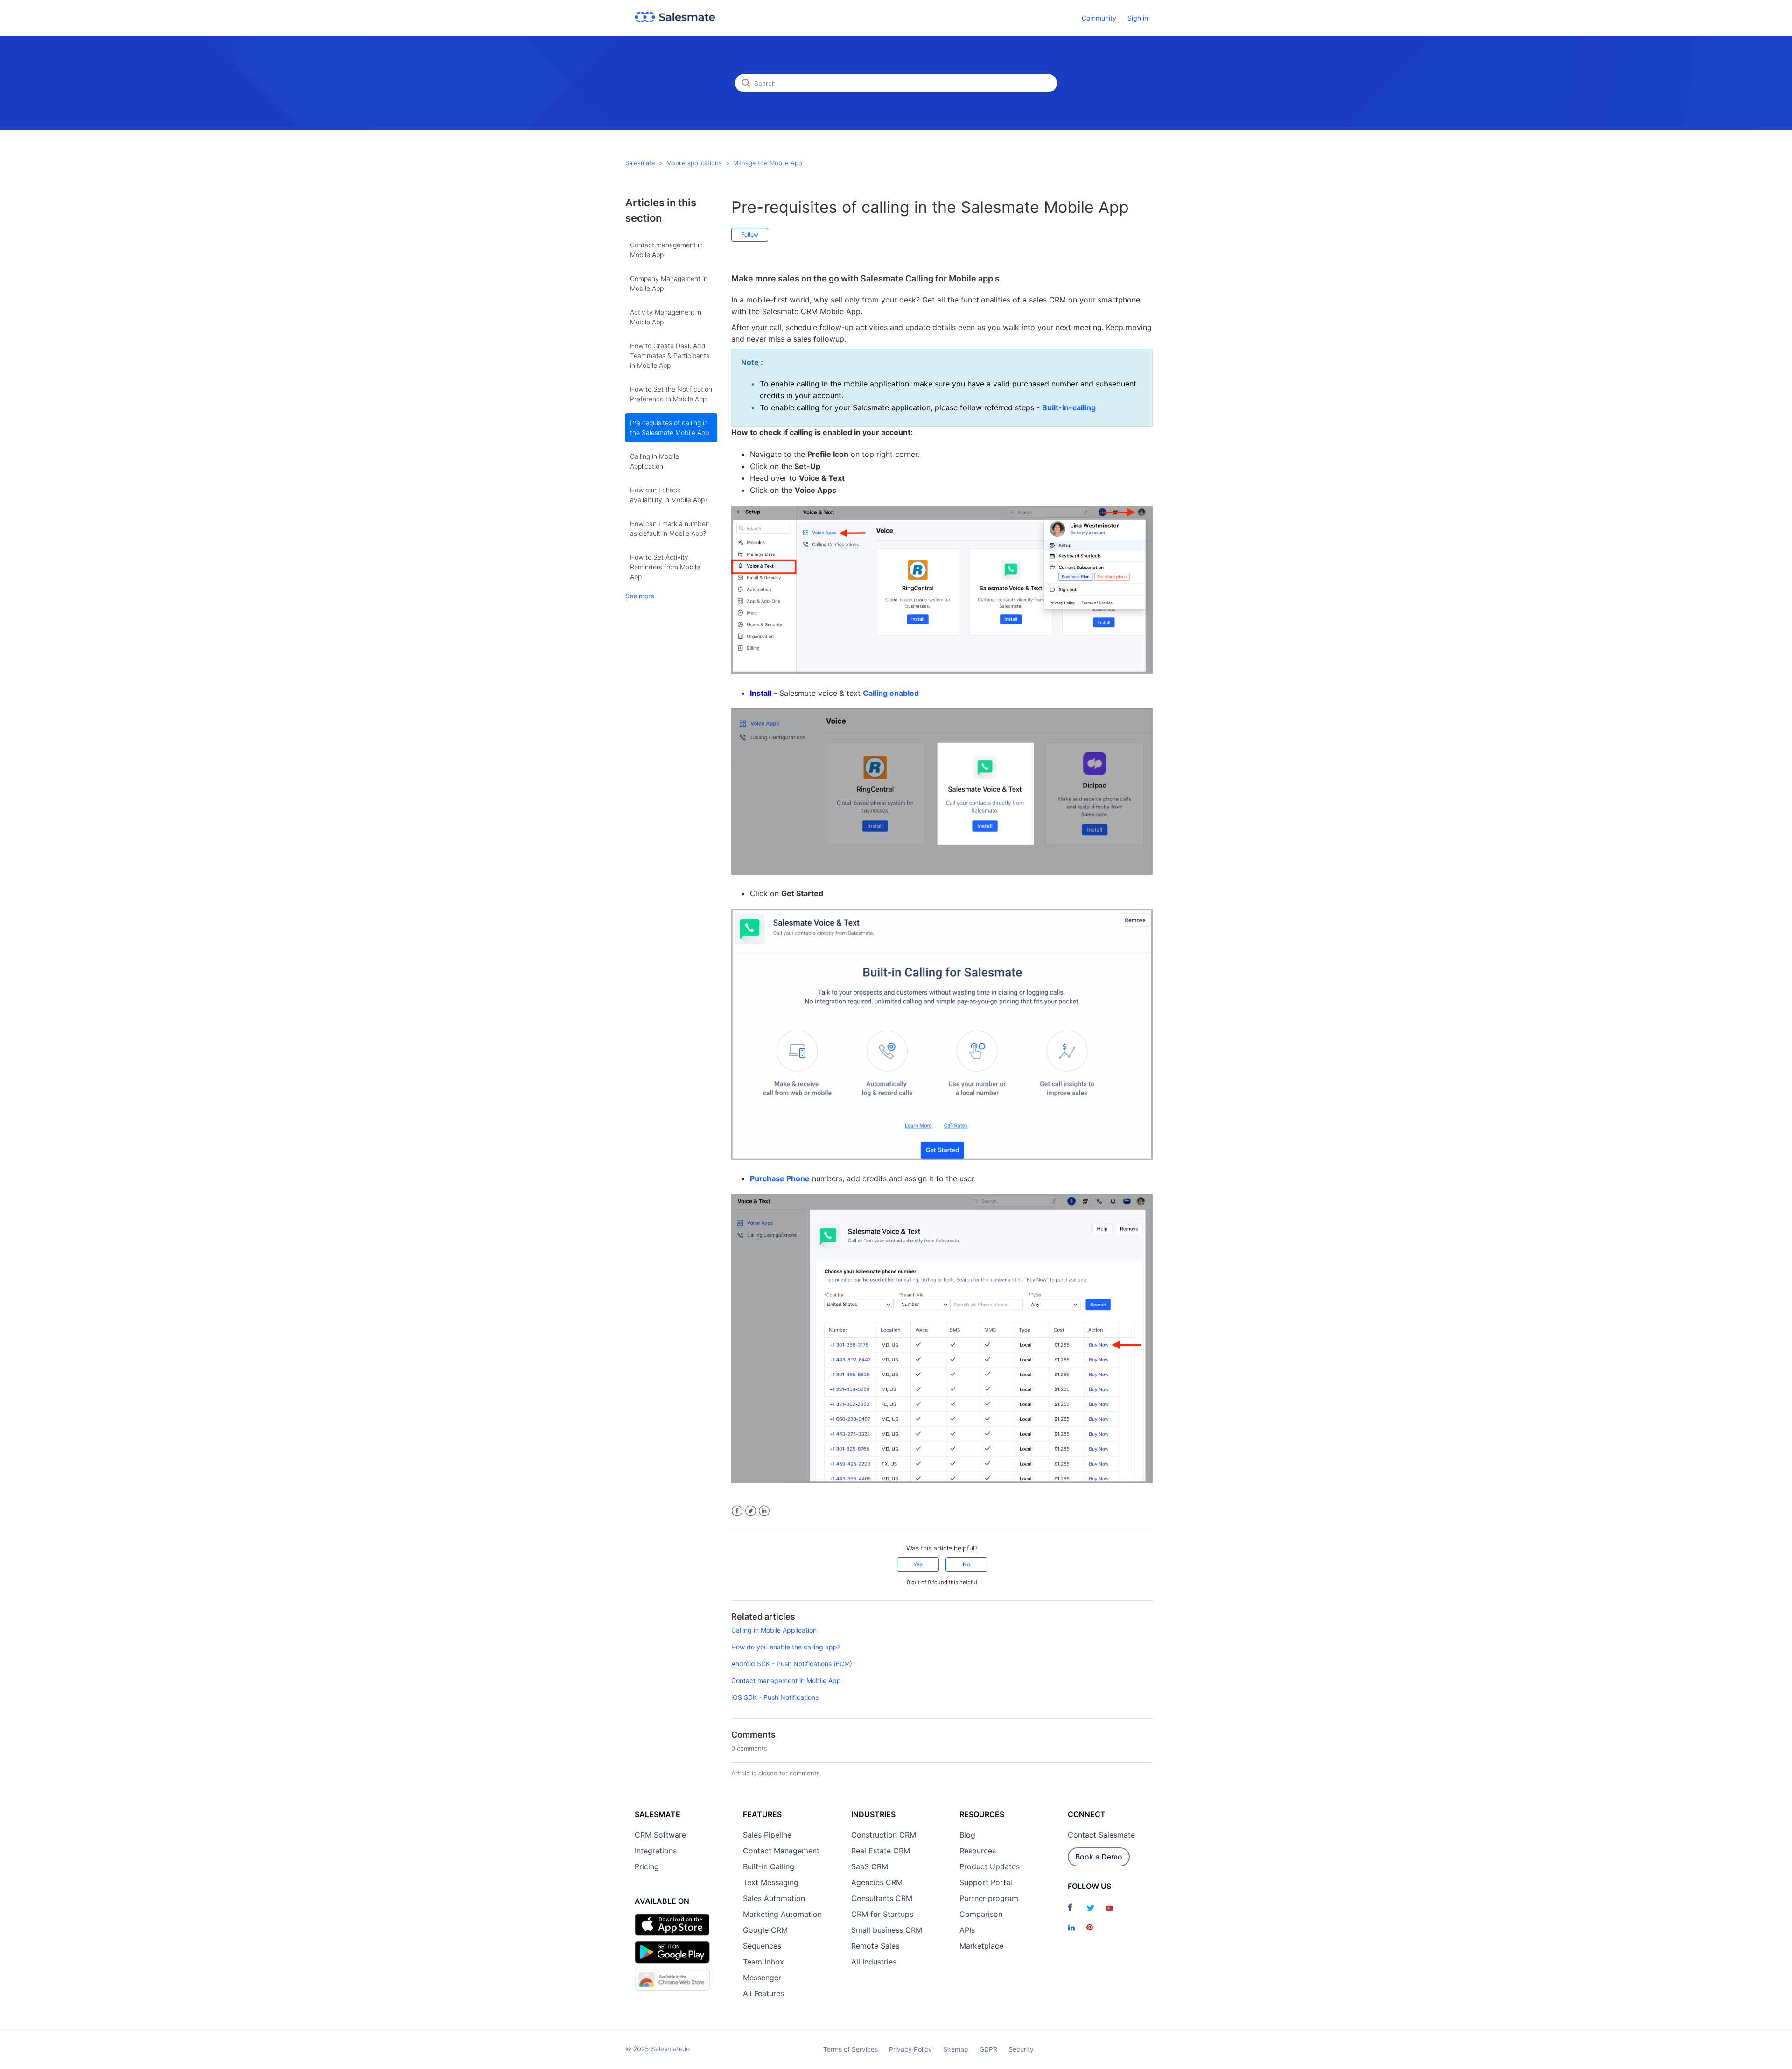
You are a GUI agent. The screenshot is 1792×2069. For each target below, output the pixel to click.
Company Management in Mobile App (669, 283)
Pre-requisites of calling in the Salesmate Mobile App (669, 428)
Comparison (981, 1914)
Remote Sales (875, 1946)
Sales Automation (774, 1898)
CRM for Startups (882, 1914)
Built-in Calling (769, 1866)
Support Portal (986, 1882)
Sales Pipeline (767, 1835)
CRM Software (660, 1835)
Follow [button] (750, 235)
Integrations (656, 1851)
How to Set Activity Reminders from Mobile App (665, 567)
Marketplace (981, 1946)
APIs (967, 1930)
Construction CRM (884, 1835)
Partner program (989, 1898)
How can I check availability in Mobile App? (669, 495)
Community (1099, 18)
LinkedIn (764, 1511)
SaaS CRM (870, 1866)
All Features (763, 1993)
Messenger (762, 1978)
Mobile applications (694, 163)
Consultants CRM (882, 1898)
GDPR (988, 2049)
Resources (978, 1851)
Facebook (737, 1511)
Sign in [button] (1138, 18)
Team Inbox (763, 1962)
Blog (967, 1835)
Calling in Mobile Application (654, 461)
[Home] (675, 19)
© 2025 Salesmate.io (658, 2049)
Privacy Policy (910, 2049)
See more (640, 596)
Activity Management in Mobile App (666, 317)
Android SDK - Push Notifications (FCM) (792, 1664)
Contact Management (781, 1851)
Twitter (751, 1511)
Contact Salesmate (1101, 1835)
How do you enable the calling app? (786, 1647)
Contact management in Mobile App (666, 250)
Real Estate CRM (881, 1851)
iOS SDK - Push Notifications (775, 1697)
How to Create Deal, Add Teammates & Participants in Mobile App (670, 355)
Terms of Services (850, 2049)
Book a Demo (1099, 1857)
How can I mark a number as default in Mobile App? (669, 528)
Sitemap (956, 2049)
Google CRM (765, 1930)
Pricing (647, 1866)
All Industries (874, 1962)
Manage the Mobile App (768, 163)
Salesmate (640, 163)
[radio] (918, 1564)
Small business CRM (887, 1930)
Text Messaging (771, 1882)
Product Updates (990, 1866)
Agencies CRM (877, 1882)
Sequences (762, 1946)
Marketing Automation (782, 1914)
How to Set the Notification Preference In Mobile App (671, 394)
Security (1021, 2049)
